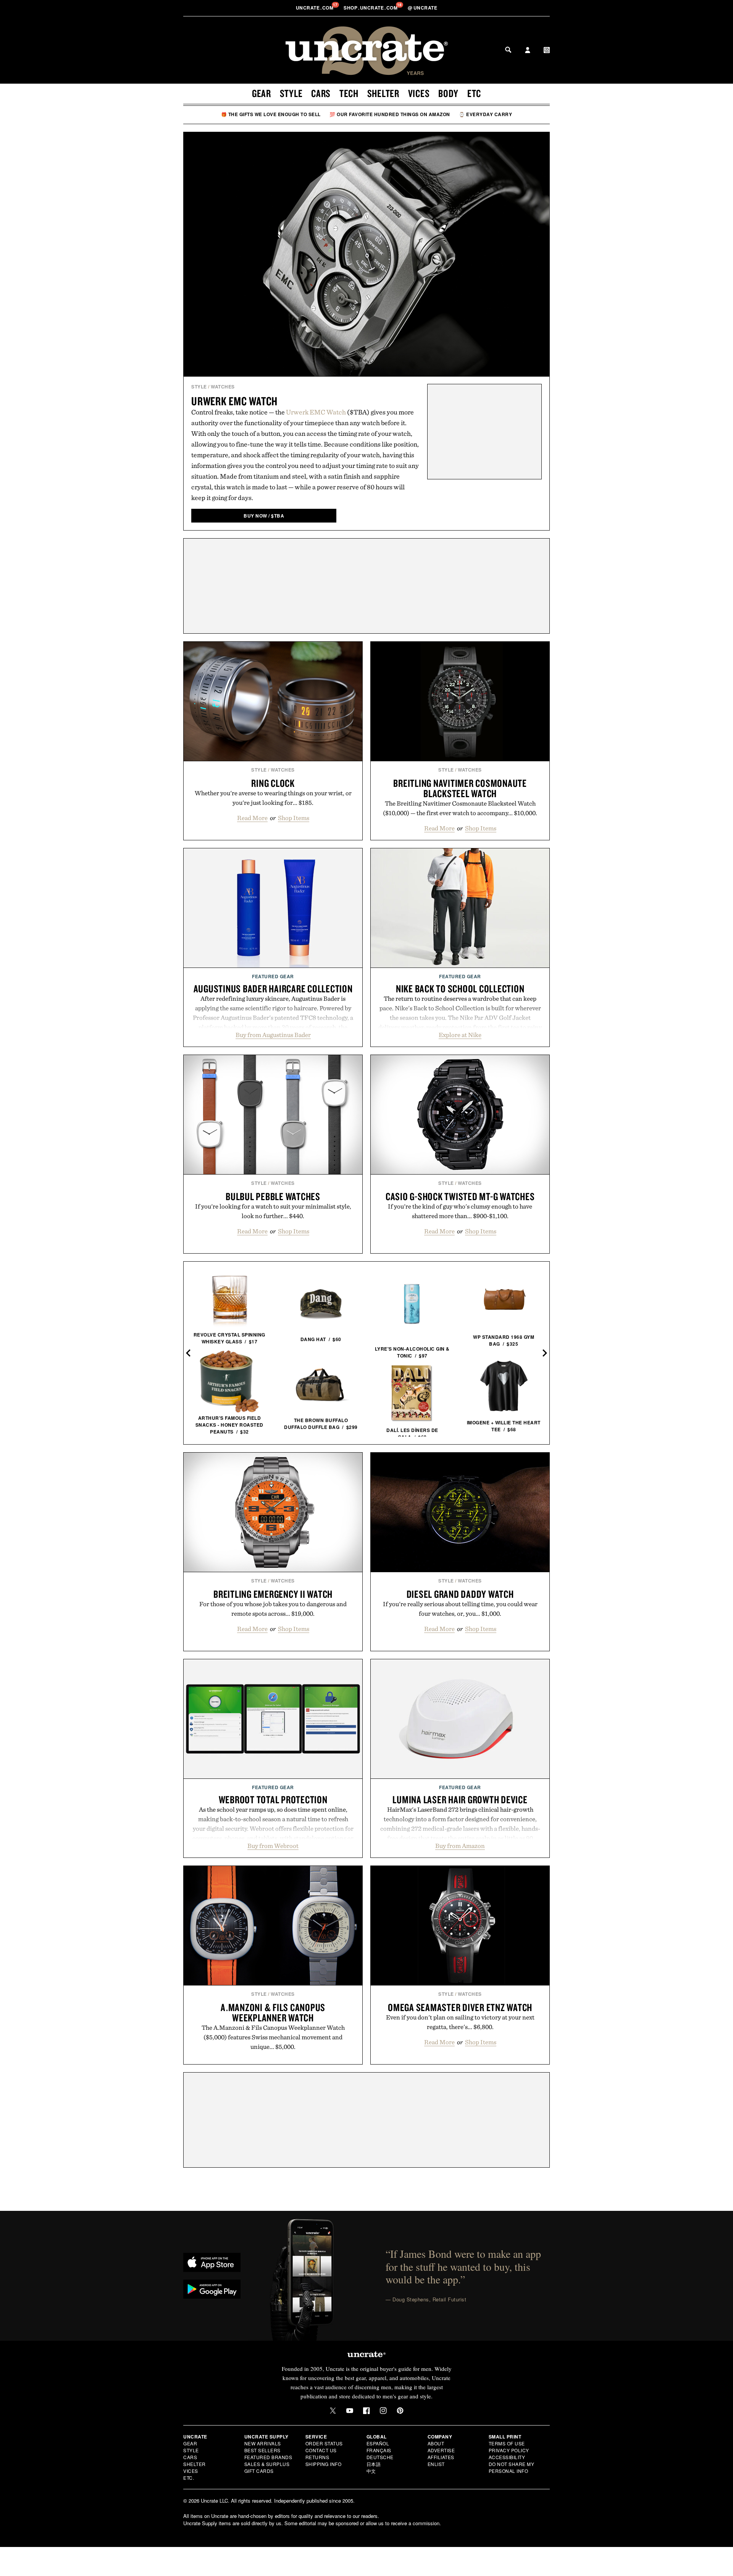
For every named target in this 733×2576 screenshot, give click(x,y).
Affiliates (441, 2457)
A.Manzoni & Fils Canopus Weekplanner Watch (273, 2012)
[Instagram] (383, 2411)
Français (379, 2450)
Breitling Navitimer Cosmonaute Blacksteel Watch (460, 788)
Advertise (441, 2450)
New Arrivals (263, 2443)
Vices (419, 93)
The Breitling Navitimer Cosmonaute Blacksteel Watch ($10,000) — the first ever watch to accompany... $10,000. (460, 808)
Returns (317, 2457)
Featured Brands (268, 2457)
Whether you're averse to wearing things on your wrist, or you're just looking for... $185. (273, 798)
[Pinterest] (400, 2411)
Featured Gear (273, 976)
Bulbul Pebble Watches (273, 1196)
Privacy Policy (509, 2450)
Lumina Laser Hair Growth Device (460, 1799)
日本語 (374, 2464)
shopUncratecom (371, 8)
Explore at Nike (460, 1035)
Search (508, 50)
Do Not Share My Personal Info (512, 2467)
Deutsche (380, 2457)
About (436, 2443)
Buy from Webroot (273, 1846)
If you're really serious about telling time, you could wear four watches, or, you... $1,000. (460, 1609)
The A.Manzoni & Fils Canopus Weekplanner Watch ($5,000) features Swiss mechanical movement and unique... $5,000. (273, 2037)
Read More (252, 818)
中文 (371, 2471)
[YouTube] (350, 2411)
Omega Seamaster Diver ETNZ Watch (460, 2007)
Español (378, 2443)
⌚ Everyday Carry (485, 114)
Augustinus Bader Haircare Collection (273, 989)
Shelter (383, 93)
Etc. (189, 2478)
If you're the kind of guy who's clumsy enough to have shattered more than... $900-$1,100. (460, 1211)
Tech (349, 93)
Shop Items (294, 818)
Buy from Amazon (460, 1846)
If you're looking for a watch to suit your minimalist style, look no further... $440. (273, 1211)
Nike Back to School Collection (460, 989)
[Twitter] (333, 2411)
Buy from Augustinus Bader (273, 1035)
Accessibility (507, 2457)
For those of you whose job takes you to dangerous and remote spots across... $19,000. (273, 1609)
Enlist (436, 2464)
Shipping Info (324, 2464)
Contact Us (321, 2450)
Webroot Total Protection (273, 1799)
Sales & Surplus (267, 2464)
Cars (321, 93)
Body (448, 93)
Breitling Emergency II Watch (273, 1594)
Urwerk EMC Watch (234, 401)
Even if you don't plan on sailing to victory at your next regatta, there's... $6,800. (460, 2022)
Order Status (324, 2443)
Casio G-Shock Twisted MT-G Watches (460, 1196)
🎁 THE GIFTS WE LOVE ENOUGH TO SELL (271, 114)
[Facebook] (366, 2411)
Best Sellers (262, 2450)
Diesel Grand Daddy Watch (460, 1594)
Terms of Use (507, 2443)
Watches (223, 387)
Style (291, 93)
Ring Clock (273, 783)
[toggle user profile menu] (528, 51)
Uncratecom (315, 8)
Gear (262, 93)
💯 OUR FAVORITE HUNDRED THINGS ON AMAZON (390, 114)
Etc (474, 93)
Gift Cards (259, 2471)
